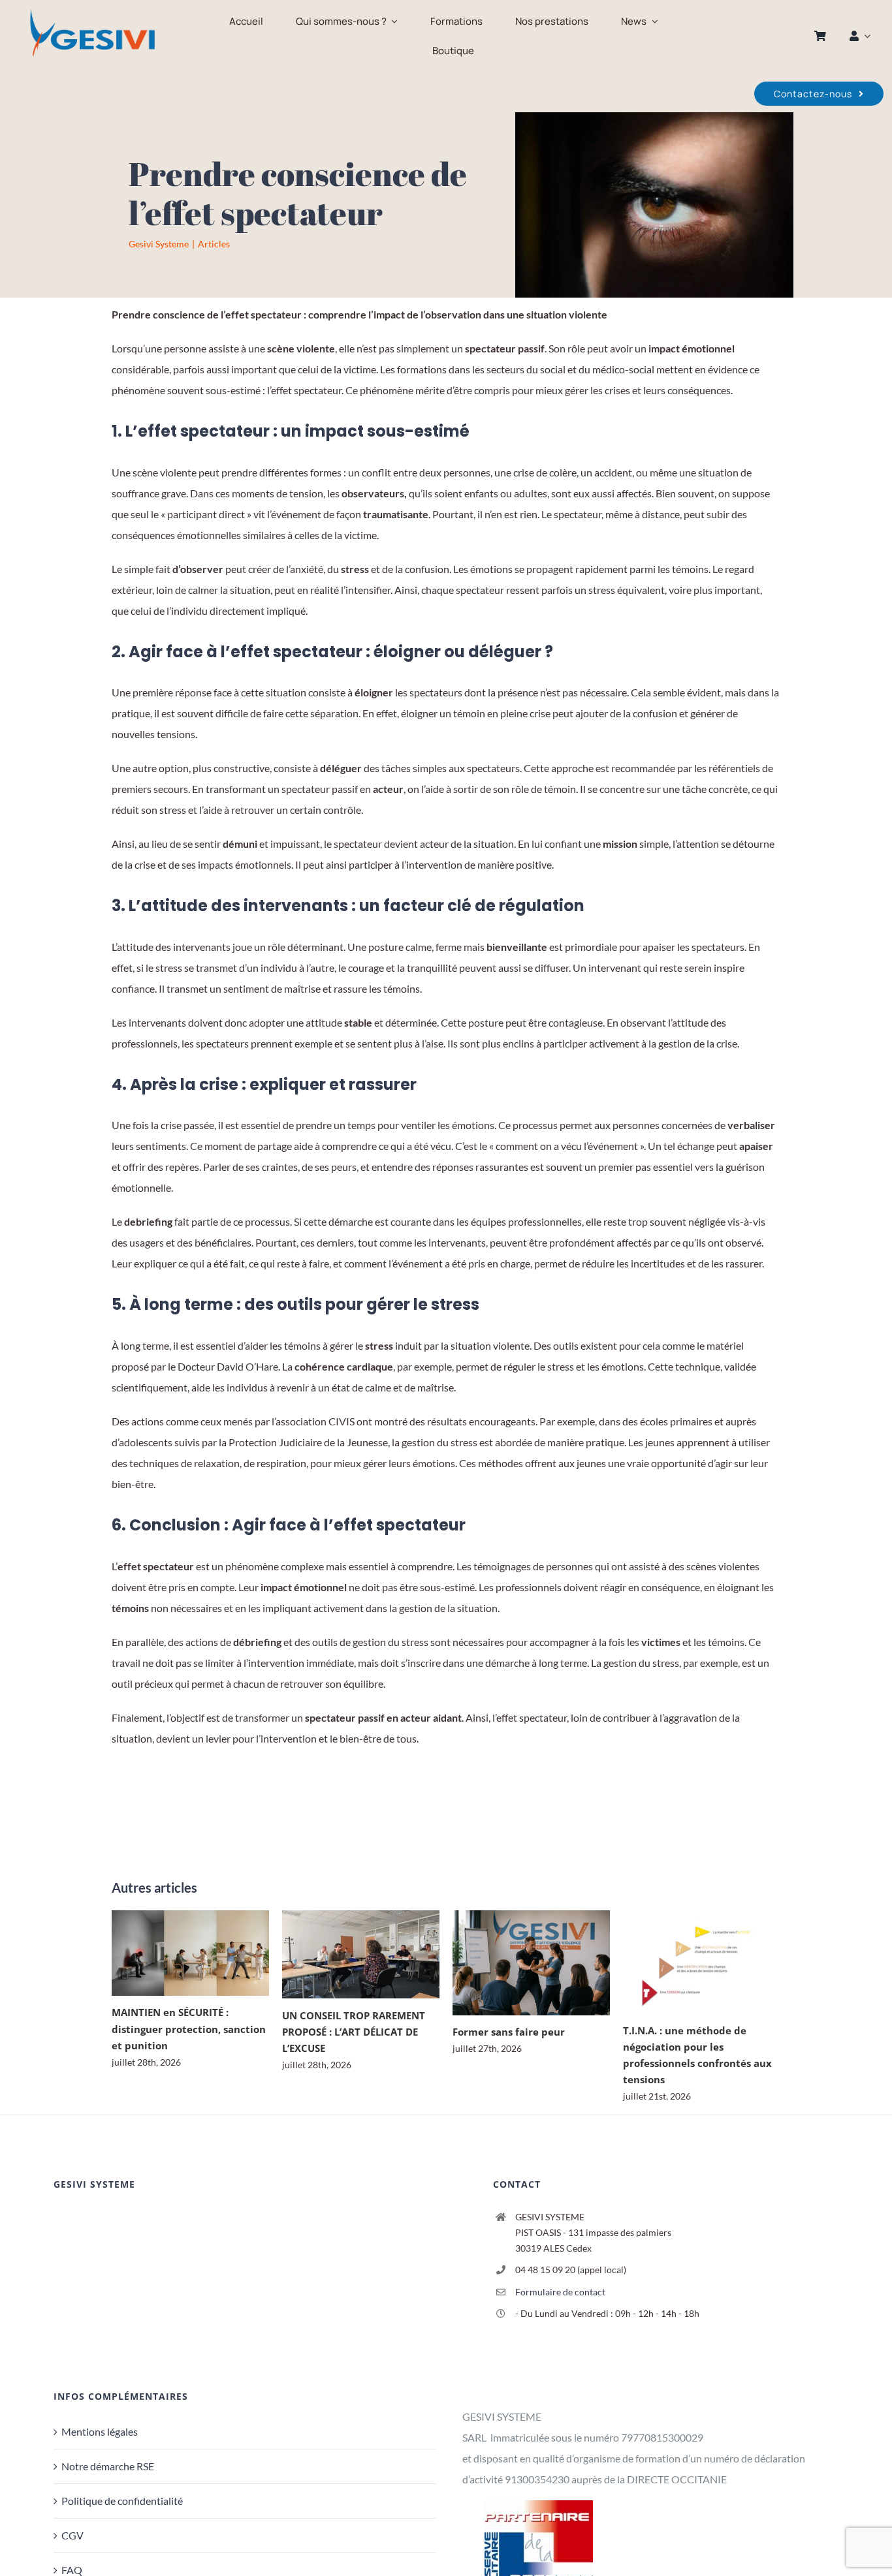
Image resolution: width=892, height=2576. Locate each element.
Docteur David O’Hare (228, 1366)
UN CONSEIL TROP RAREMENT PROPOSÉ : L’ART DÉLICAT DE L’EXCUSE (342, 1954)
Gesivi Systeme (159, 244)
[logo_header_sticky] (92, 11)
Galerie (209, 1953)
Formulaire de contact (560, 2292)
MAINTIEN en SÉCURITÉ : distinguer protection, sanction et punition (172, 1953)
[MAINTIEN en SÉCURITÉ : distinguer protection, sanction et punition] (190, 1953)
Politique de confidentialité (122, 2501)
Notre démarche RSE (108, 2466)
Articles (214, 244)
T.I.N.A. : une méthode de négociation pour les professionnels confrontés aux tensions (683, 1962)
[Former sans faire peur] (531, 1963)
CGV (72, 2535)
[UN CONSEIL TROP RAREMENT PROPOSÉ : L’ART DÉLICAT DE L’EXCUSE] (361, 1955)
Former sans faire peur (513, 1963)
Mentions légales (100, 2431)
